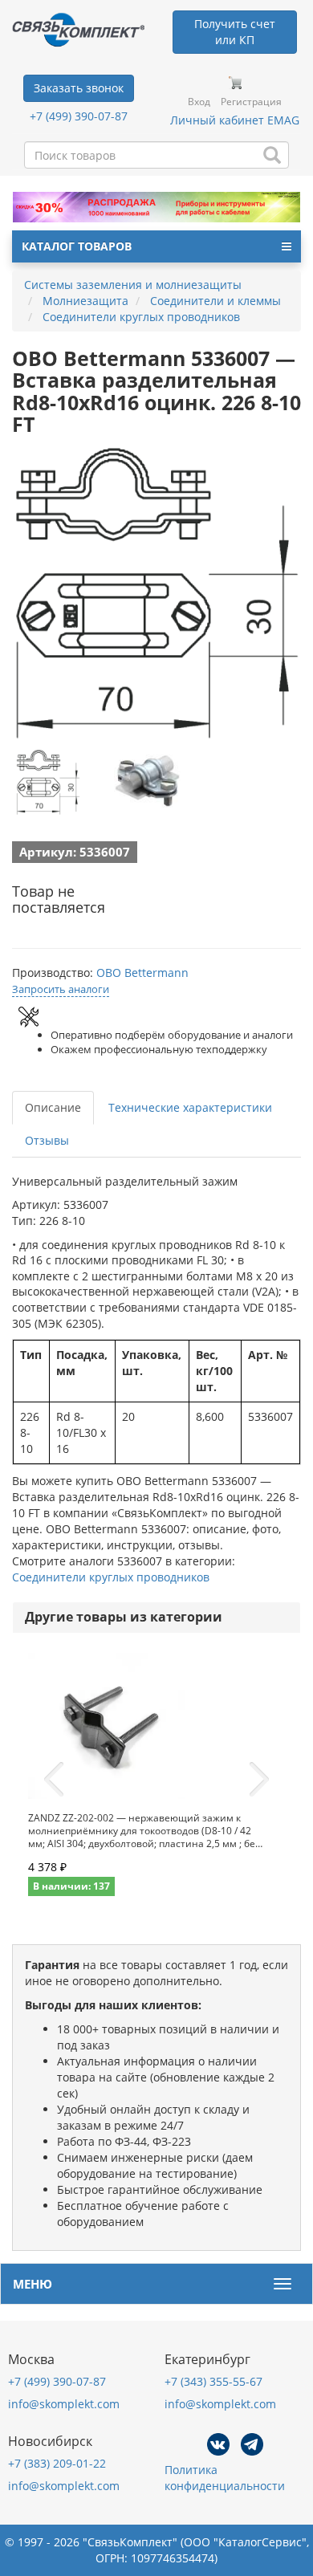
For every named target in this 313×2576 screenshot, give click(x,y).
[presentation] (54, 1780)
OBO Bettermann (142, 973)
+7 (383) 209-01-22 (57, 2463)
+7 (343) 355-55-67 (213, 2381)
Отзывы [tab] (47, 1140)
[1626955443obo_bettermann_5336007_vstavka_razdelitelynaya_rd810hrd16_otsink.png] (48, 783)
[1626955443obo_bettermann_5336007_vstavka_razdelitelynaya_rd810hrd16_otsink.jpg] (147, 783)
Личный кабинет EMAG (235, 120)
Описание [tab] (53, 1107)
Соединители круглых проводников (111, 1577)
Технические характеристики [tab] (190, 1107)
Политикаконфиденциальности (225, 2478)
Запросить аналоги (61, 989)
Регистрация (251, 102)
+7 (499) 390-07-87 (79, 116)
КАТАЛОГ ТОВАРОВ (77, 246)
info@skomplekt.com (64, 2404)
